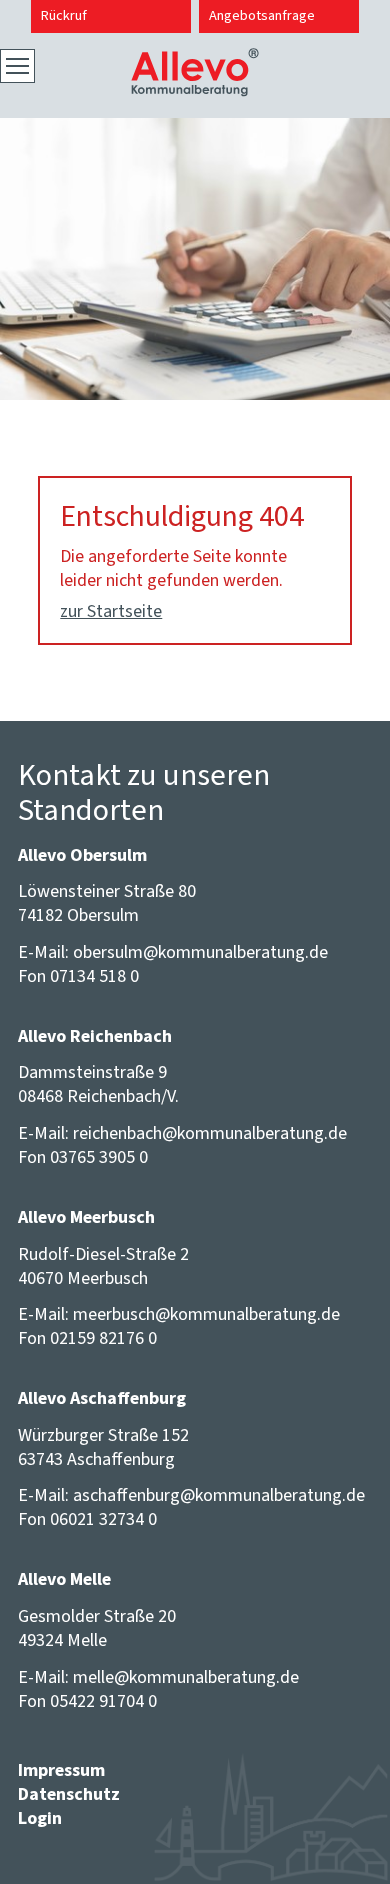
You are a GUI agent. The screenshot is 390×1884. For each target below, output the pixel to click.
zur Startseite (111, 611)
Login (40, 1818)
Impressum (61, 1770)
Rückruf (64, 15)
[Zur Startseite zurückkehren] (195, 60)
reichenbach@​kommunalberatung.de (210, 1133)
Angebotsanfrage (262, 15)
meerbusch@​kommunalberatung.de (206, 1314)
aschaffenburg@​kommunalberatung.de (219, 1495)
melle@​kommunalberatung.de (186, 1677)
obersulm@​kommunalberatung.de (200, 952)
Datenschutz (69, 1794)
